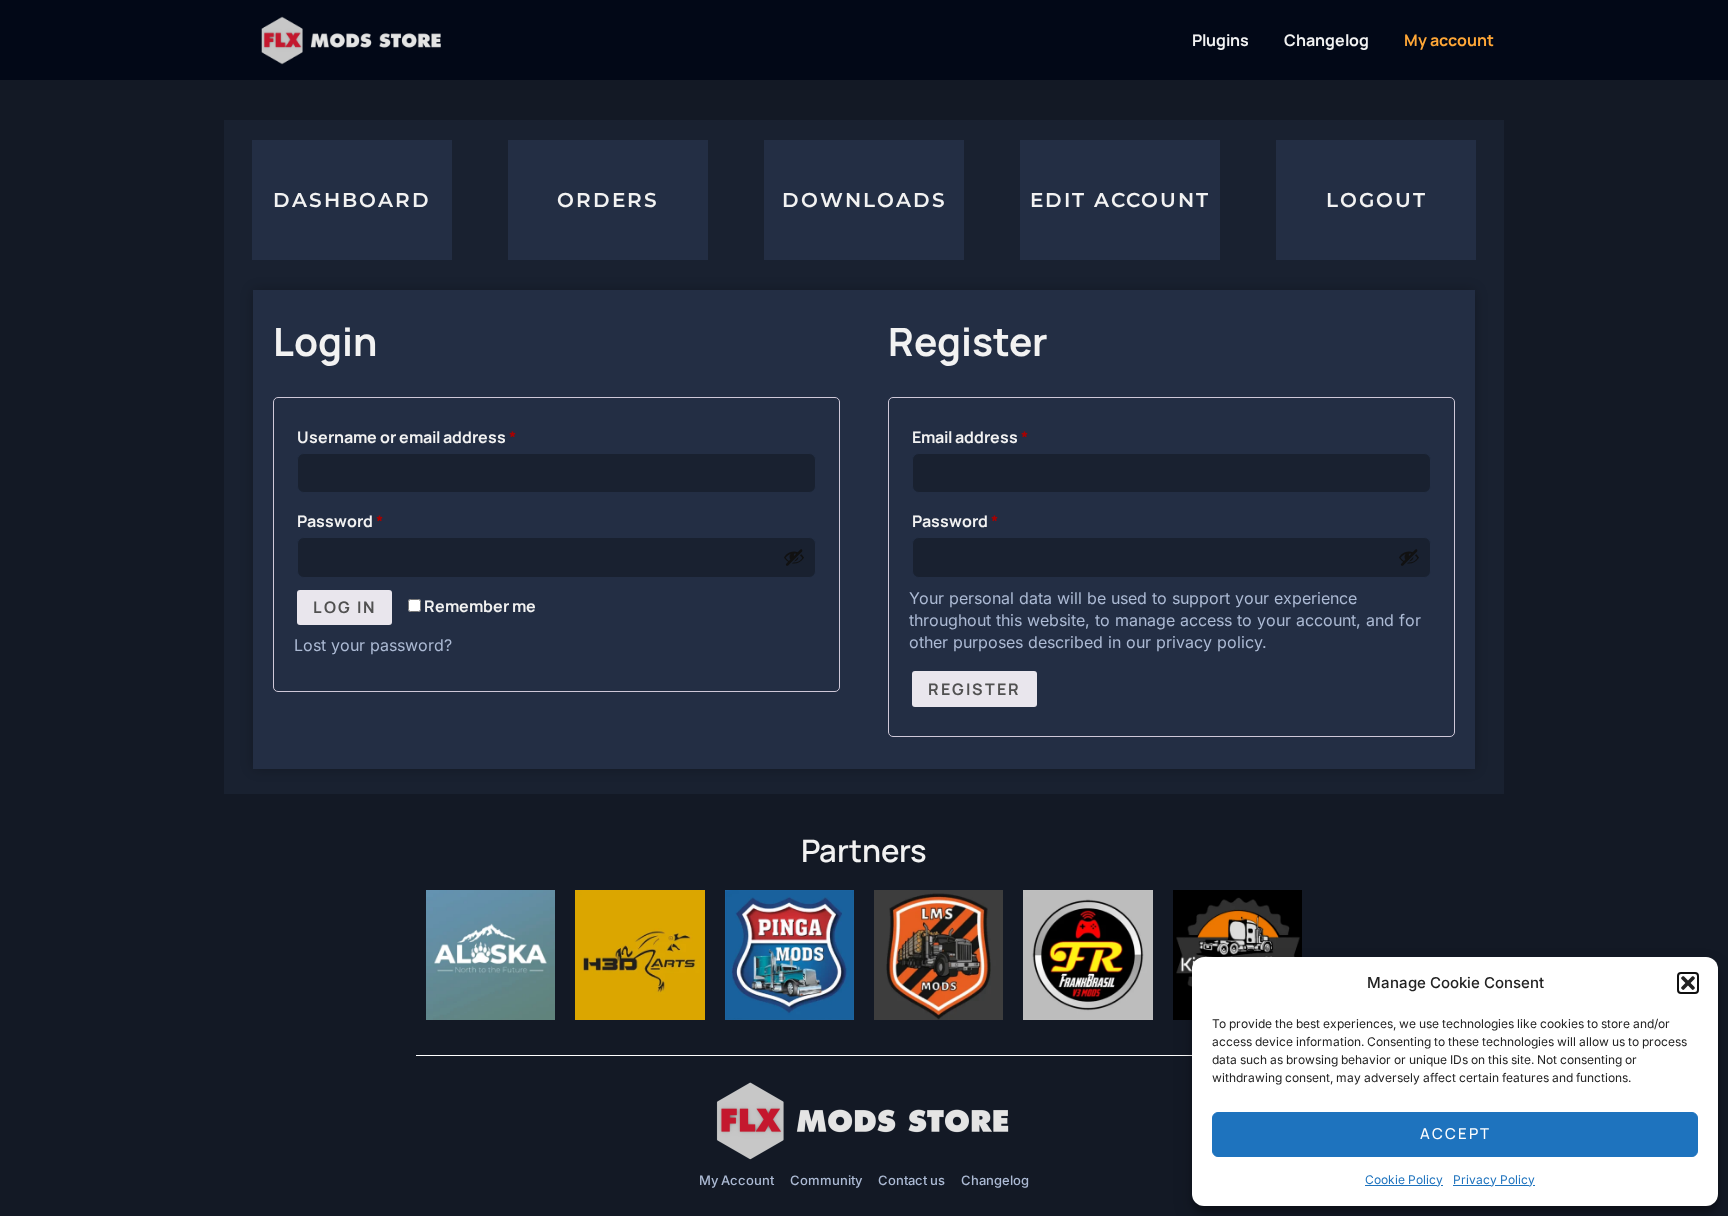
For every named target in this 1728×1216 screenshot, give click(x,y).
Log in (344, 607)
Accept (1455, 1133)
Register (974, 689)
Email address (1005, 434)
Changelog (1326, 40)
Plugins (1220, 40)
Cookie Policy (1404, 1179)
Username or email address (441, 434)
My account (1449, 40)
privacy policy (1209, 642)
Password (375, 518)
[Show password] (794, 557)
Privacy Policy (1494, 1179)
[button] (1688, 983)
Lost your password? (373, 645)
